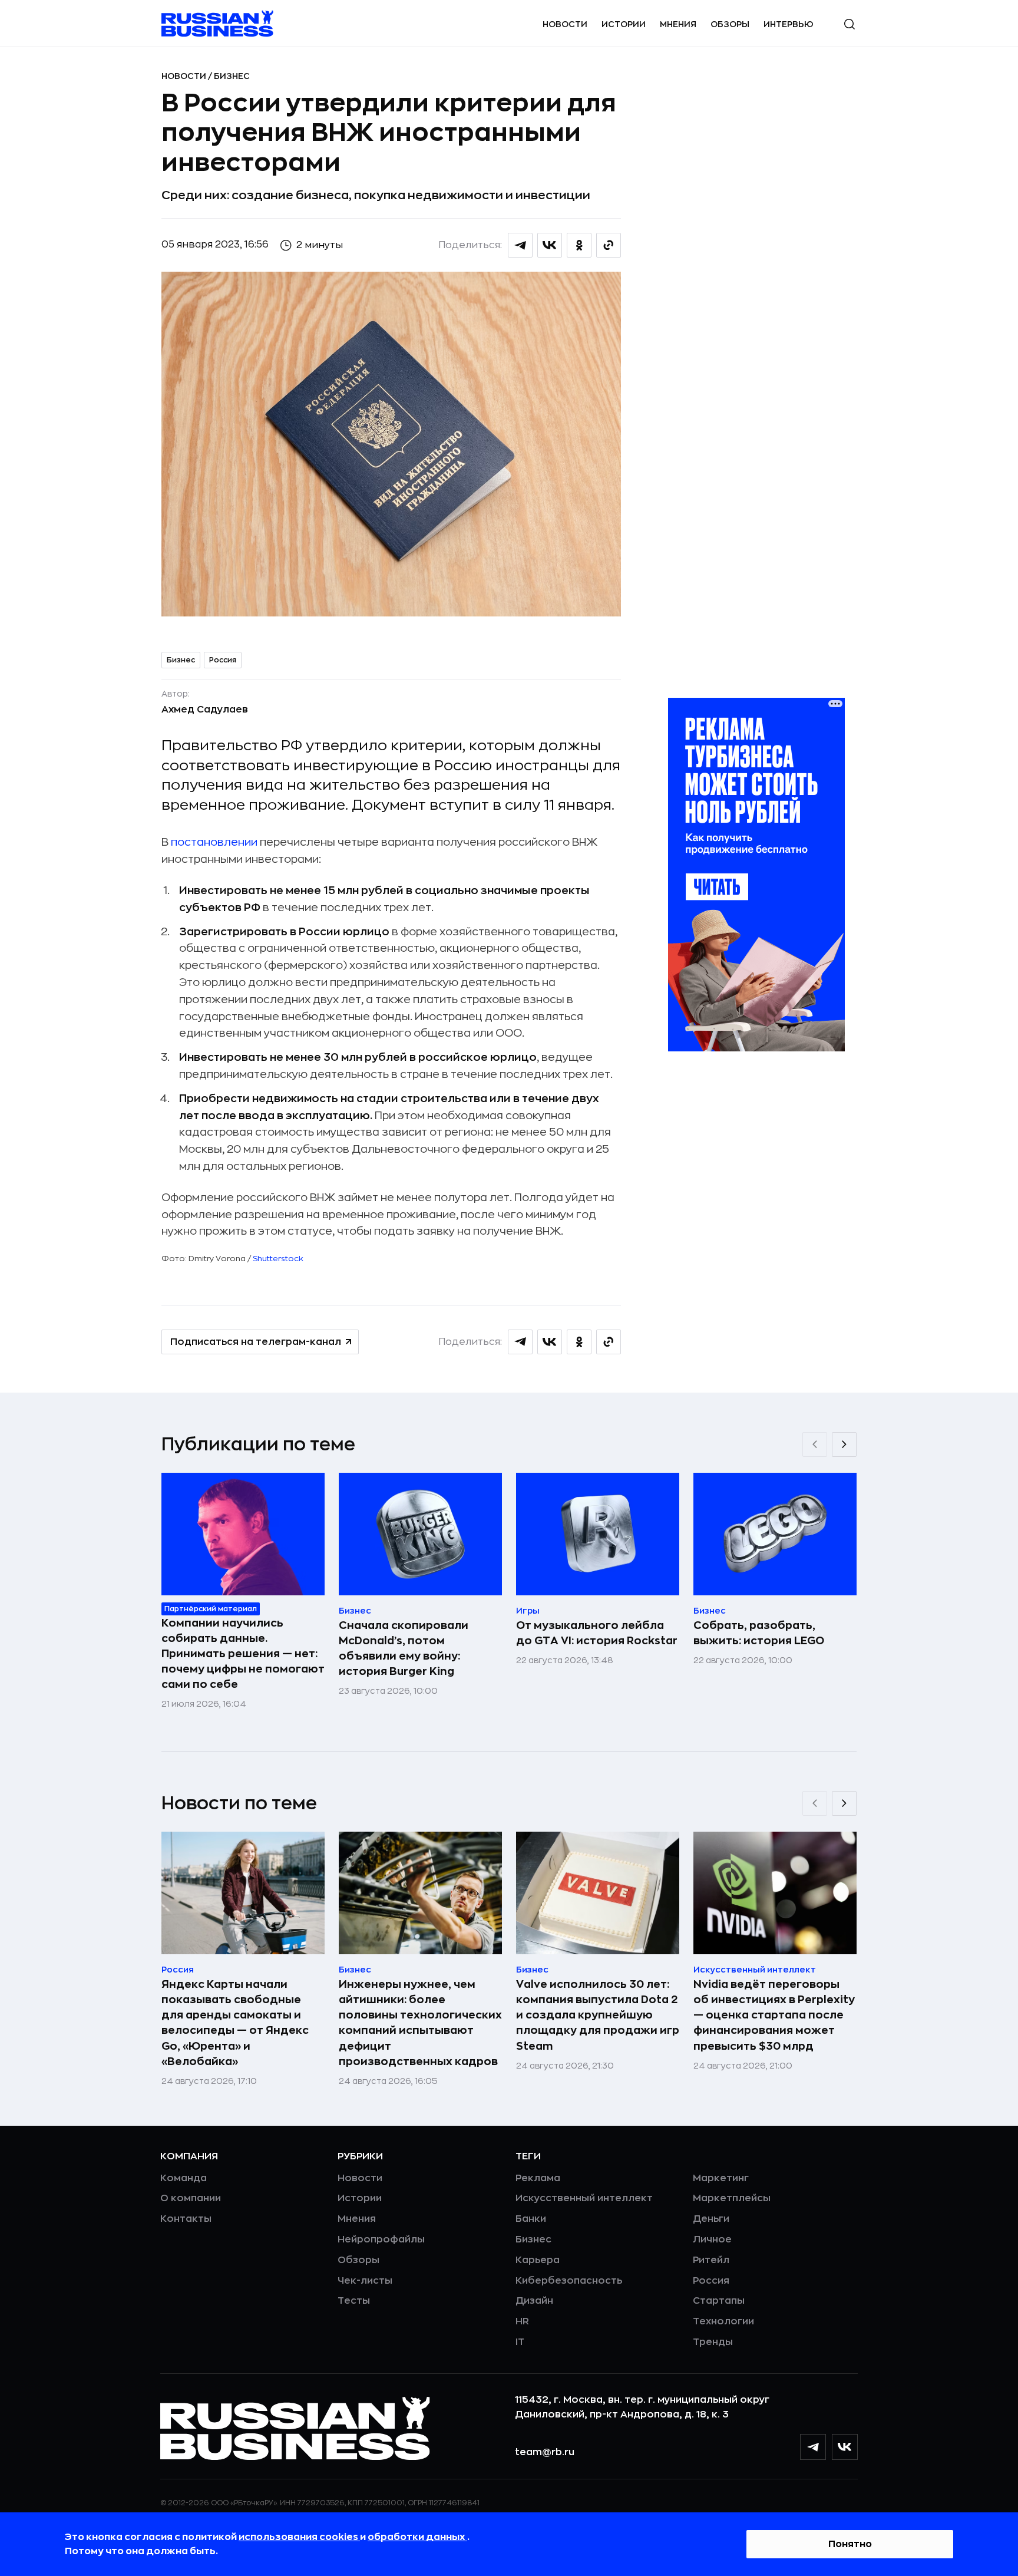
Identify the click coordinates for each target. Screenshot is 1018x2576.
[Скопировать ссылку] (609, 245)
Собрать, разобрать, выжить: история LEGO (759, 1633)
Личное (712, 2239)
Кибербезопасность (569, 2281)
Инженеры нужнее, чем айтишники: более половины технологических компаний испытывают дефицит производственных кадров (420, 2023)
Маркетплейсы (732, 2198)
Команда (184, 2178)
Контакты (186, 2219)
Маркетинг (721, 2178)
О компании (191, 2198)
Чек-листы (365, 2281)
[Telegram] (813, 2447)
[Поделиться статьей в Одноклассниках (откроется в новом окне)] (579, 245)
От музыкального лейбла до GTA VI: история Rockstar (597, 1633)
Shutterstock (278, 1259)
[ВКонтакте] (845, 2447)
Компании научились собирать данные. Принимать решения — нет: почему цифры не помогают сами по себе (243, 1654)
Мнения (678, 24)
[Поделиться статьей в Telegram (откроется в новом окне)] (520, 245)
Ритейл (711, 2260)
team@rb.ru (545, 2452)
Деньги (711, 2219)
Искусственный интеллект (584, 2198)
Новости (565, 24)
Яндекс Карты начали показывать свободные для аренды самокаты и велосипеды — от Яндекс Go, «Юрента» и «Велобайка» (235, 2023)
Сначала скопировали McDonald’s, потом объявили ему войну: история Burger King (404, 1648)
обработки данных (417, 2537)
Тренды (713, 2342)
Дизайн (534, 2301)
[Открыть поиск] (850, 24)
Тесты (354, 2301)
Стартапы (719, 2301)
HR (522, 2321)
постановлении (214, 842)
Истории (624, 24)
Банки (531, 2219)
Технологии (723, 2321)
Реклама (538, 2178)
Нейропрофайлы (381, 2239)
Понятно (850, 2544)
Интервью (789, 24)
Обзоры (730, 24)
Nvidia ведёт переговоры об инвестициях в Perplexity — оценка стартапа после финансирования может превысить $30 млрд (774, 2015)
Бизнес (232, 76)
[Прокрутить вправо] (844, 1444)
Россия (223, 660)
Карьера (538, 2260)
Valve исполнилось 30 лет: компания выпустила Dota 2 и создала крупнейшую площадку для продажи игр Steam (598, 2015)
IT (520, 2342)
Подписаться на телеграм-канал (256, 1342)
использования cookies (299, 2537)
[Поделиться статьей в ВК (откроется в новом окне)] (550, 245)
